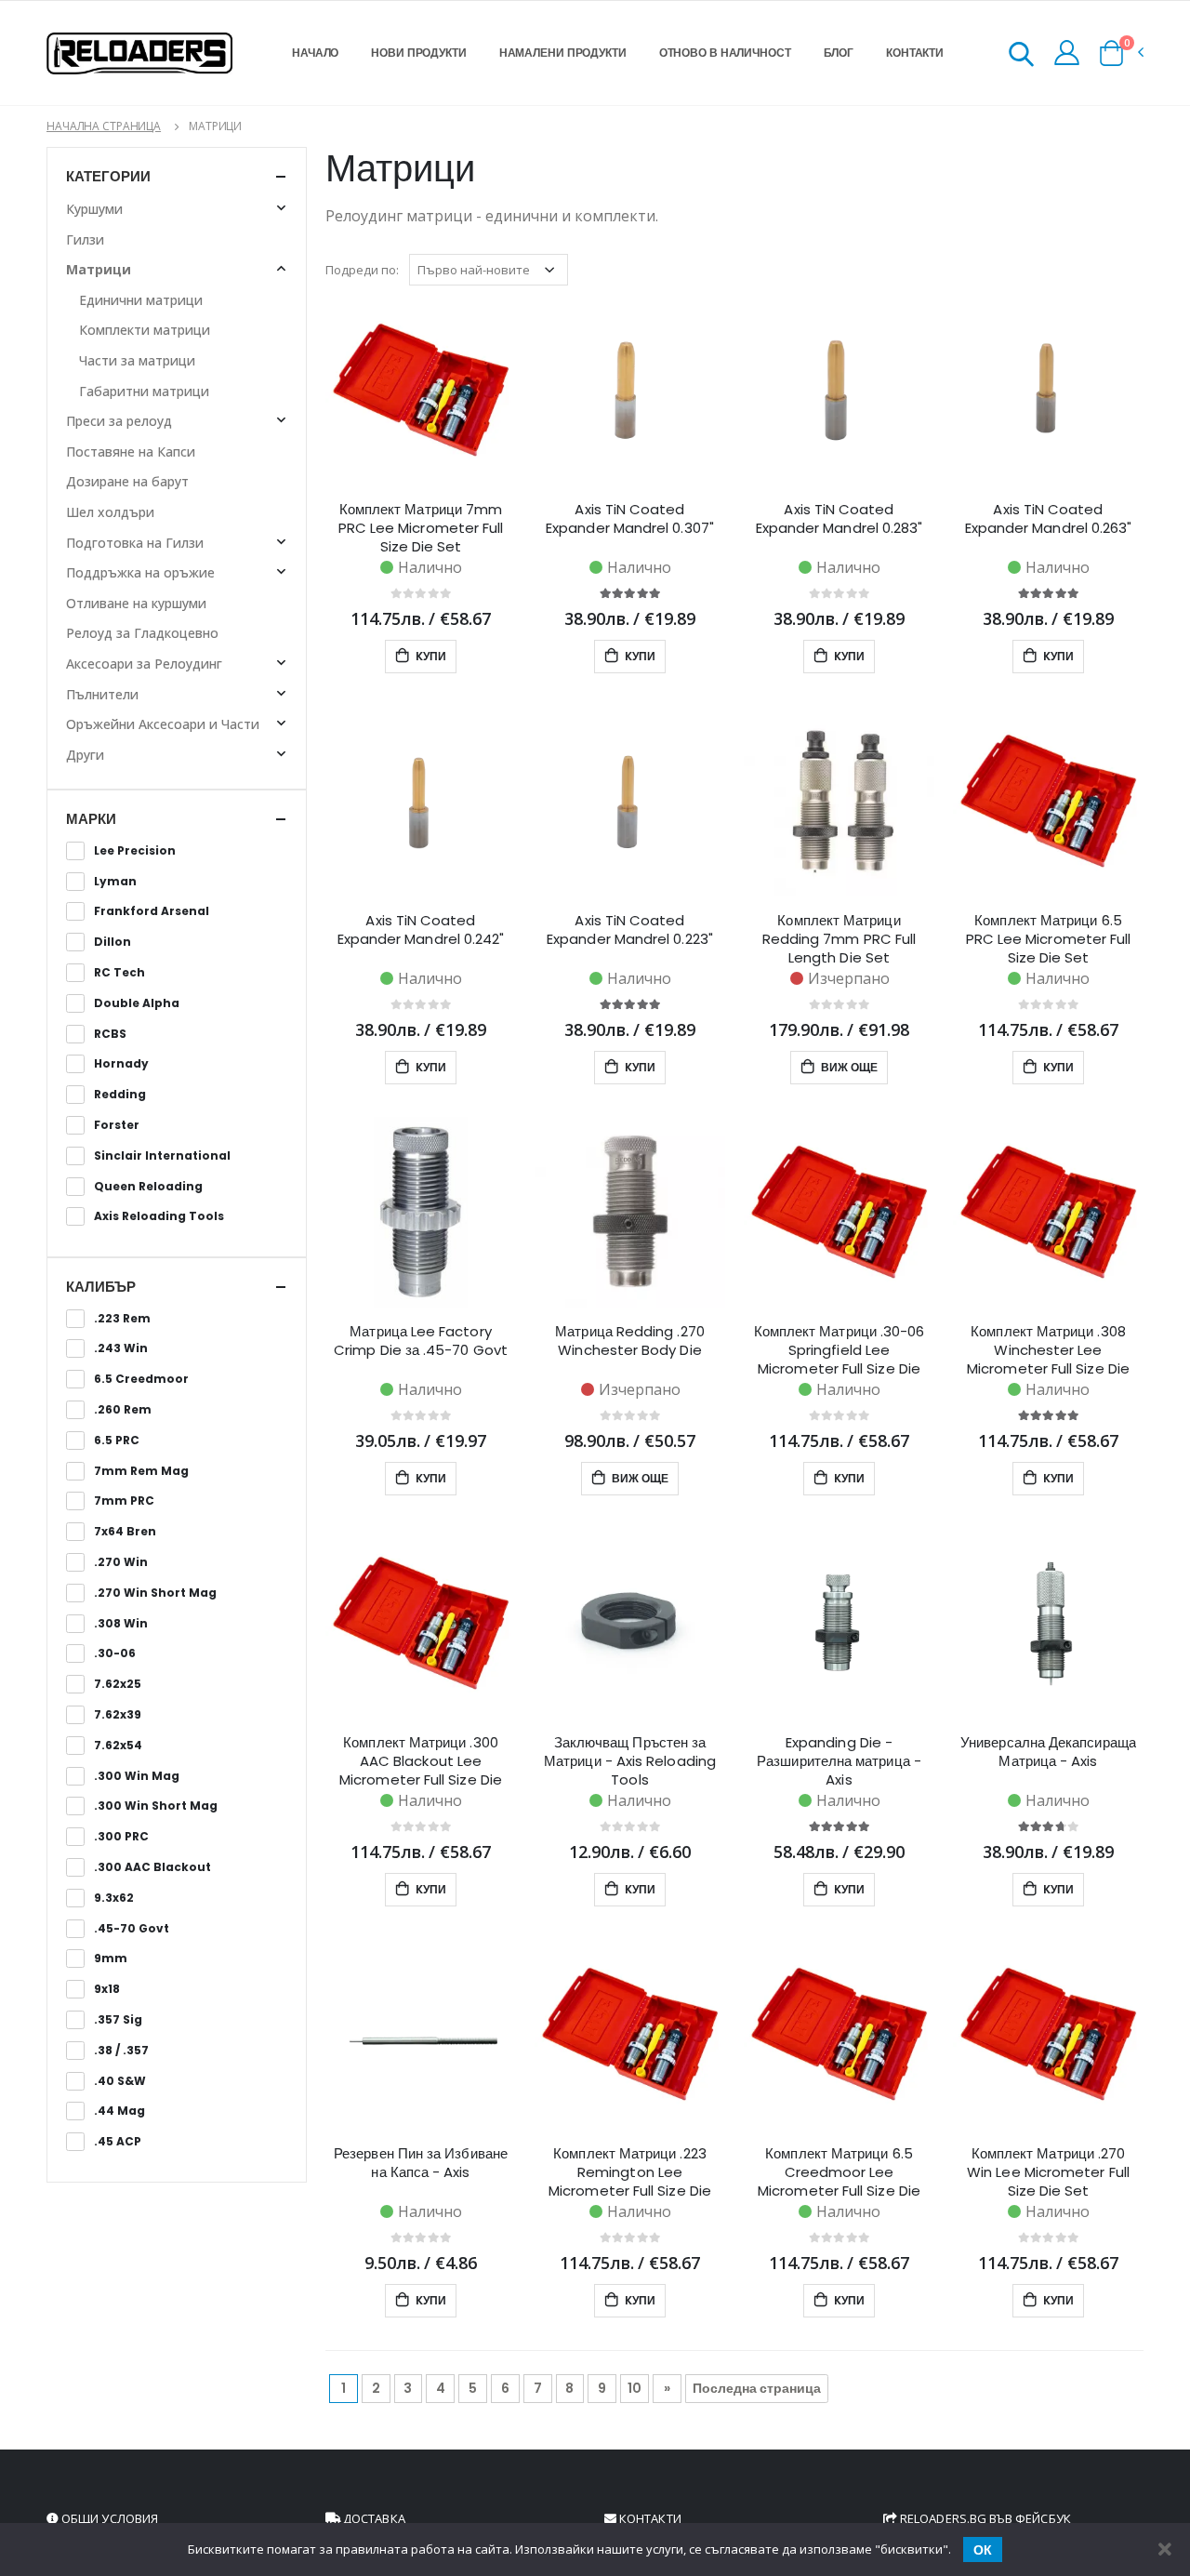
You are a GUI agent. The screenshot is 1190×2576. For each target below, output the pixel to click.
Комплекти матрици (145, 330)
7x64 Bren (125, 1532)
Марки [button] (91, 819)
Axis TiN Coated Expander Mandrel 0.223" (630, 930)
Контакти (915, 53)
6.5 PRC (117, 1441)
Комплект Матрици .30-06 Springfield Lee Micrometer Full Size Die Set (840, 1350)
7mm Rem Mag (141, 1471)
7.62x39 (118, 1715)
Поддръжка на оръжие (140, 572)
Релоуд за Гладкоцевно (142, 633)
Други (85, 755)
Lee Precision (135, 851)
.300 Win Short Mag (156, 1806)
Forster (117, 1125)
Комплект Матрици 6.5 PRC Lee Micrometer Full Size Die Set (1049, 939)
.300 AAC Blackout (152, 1867)
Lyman (115, 882)
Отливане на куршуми (136, 603)
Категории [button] (108, 176)
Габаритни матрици (144, 391)
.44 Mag (119, 2111)
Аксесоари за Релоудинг (144, 664)
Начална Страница (104, 126)
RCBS (110, 1034)
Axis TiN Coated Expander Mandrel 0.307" (630, 519)
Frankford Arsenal (152, 911)
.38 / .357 (121, 2051)
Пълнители (102, 694)
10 (635, 2388)
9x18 (107, 1989)
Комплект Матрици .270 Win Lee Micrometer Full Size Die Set (1048, 2172)
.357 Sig (118, 2020)
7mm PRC (124, 1501)
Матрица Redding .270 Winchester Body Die (630, 1341)
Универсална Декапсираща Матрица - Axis (1048, 1752)
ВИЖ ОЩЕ (848, 1067)
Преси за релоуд (119, 421)
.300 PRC (121, 1837)
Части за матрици (137, 360)
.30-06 (115, 1653)
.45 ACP (118, 2142)
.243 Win (121, 1348)
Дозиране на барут (127, 481)
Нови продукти (418, 53)
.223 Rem (122, 1319)
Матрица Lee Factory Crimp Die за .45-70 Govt (421, 1341)
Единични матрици (141, 300)
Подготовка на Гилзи (135, 543)
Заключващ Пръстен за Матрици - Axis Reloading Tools (630, 1761)
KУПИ (430, 656)
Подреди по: (362, 270)
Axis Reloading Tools (159, 1216)
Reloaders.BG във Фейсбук (984, 2518)
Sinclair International (162, 1156)
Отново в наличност (725, 53)
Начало (315, 53)
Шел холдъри (110, 512)
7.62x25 (118, 1684)
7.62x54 (118, 1746)
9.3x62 (114, 1898)
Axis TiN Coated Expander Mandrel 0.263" (1049, 519)
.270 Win (121, 1562)
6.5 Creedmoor (141, 1379)
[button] (1021, 57)
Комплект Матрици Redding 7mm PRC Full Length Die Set (840, 939)
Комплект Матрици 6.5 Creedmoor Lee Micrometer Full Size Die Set (839, 2172)
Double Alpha (137, 1003)
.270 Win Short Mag (155, 1593)
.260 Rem (123, 1410)
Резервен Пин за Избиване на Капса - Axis (421, 2163)
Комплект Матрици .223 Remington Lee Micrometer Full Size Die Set (630, 2172)
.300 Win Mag (137, 1776)
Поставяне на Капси (131, 451)
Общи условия (108, 2518)
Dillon (112, 942)
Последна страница (757, 2388)
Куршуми (94, 209)
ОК (983, 2550)
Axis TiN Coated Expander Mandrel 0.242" (421, 930)
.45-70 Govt (132, 1929)
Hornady (121, 1064)
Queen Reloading (148, 1187)
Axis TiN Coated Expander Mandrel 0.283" (840, 519)
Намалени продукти (563, 53)
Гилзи (85, 239)
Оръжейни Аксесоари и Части (163, 724)
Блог (839, 53)
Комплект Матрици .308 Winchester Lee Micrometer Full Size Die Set (1048, 1350)
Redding (120, 1095)
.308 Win (121, 1624)
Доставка (373, 2518)
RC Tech (119, 973)
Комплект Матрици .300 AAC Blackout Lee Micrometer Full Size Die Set (421, 1761)
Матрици (99, 269)
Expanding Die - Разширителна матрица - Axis (839, 1761)
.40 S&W (120, 2081)
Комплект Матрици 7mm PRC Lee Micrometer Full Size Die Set (421, 528)
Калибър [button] (101, 1287)
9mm (111, 1959)
